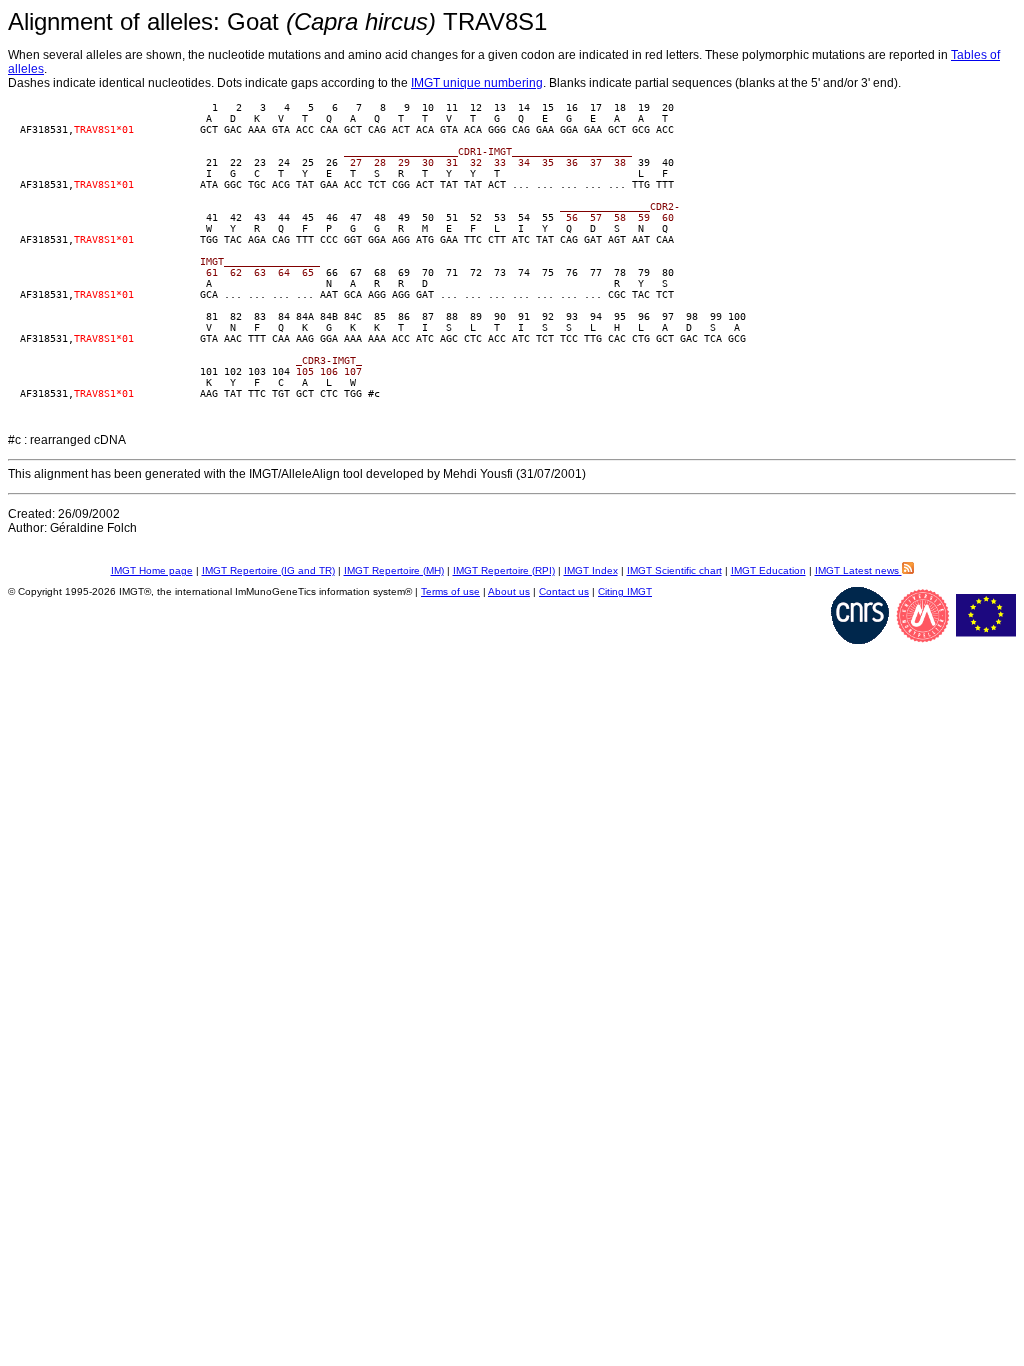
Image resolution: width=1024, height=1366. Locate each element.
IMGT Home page (152, 570)
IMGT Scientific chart (674, 570)
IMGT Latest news (858, 570)
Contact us (564, 591)
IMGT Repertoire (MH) (394, 570)
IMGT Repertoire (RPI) (504, 570)
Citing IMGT (625, 591)
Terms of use (450, 591)
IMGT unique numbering (477, 83)
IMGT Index (591, 570)
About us (509, 591)
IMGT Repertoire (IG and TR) (268, 570)
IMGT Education (768, 570)
